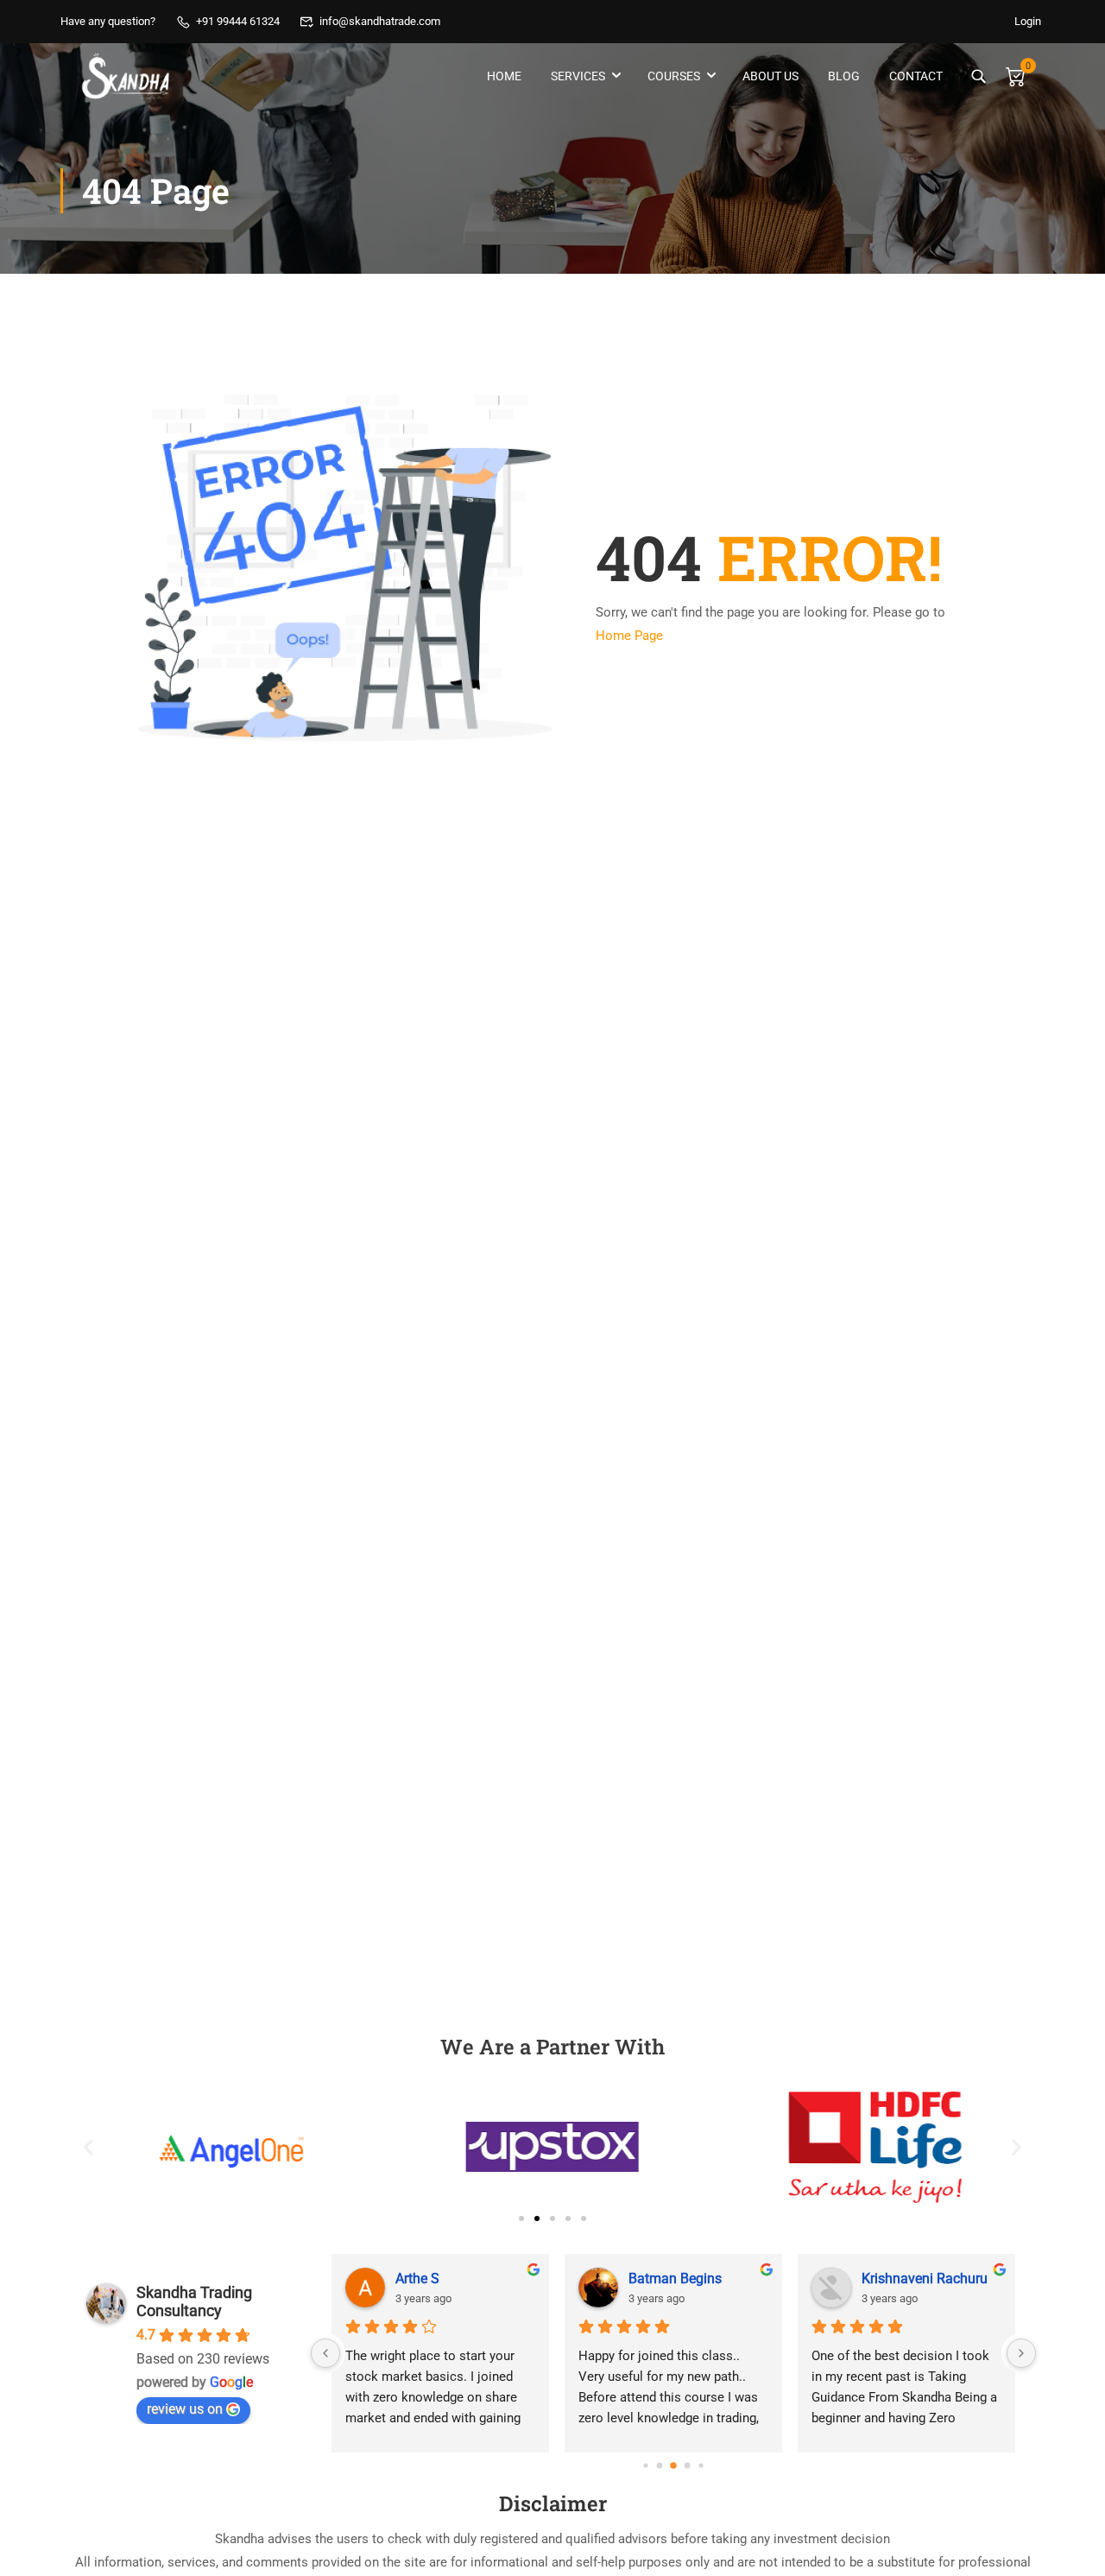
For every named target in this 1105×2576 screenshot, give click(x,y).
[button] (88, 2147)
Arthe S (417, 2279)
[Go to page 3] (688, 2466)
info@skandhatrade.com (380, 21)
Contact (916, 76)
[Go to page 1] (660, 2466)
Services (578, 76)
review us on (185, 2409)
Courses (674, 76)
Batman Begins (675, 2279)
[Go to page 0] (645, 2466)
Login (1028, 21)
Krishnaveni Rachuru (925, 2279)
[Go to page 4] (701, 2466)
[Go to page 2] (673, 2465)
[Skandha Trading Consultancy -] (126, 76)
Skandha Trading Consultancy (194, 2301)
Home (504, 76)
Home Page (629, 636)
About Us (770, 76)
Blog (844, 76)
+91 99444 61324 (238, 21)
